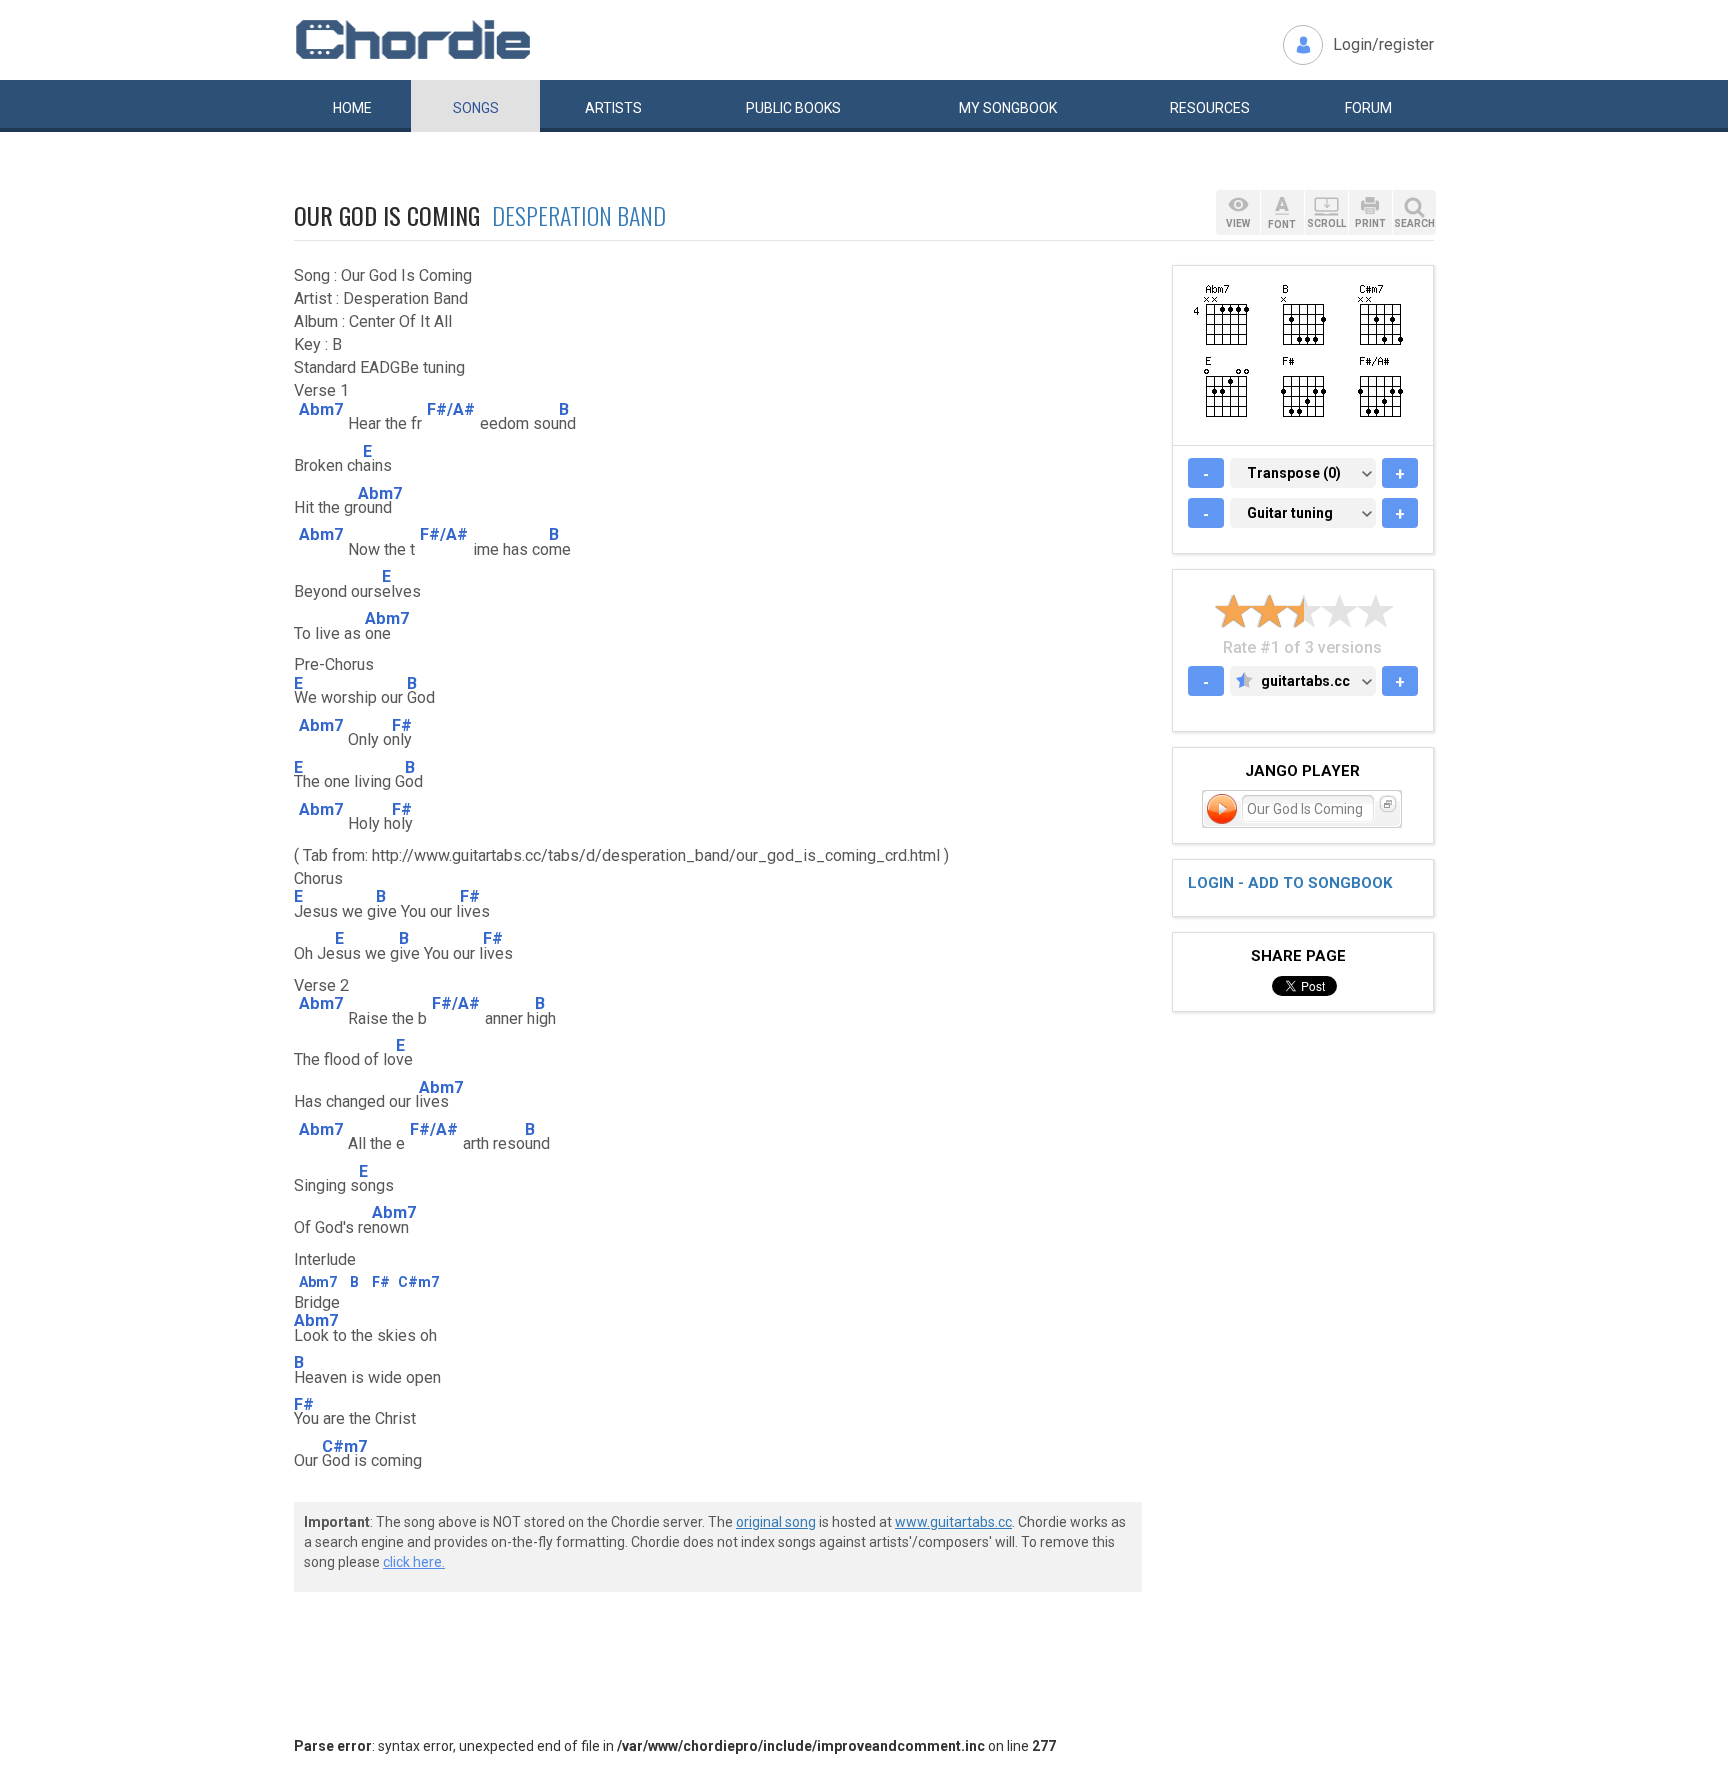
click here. (414, 1562)
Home (352, 108)
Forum (1368, 108)
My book (1008, 108)
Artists (613, 108)
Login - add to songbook (1290, 883)
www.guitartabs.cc (953, 1522)
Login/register (1383, 44)
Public (793, 108)
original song (776, 1522)
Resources (1210, 108)
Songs (476, 108)
